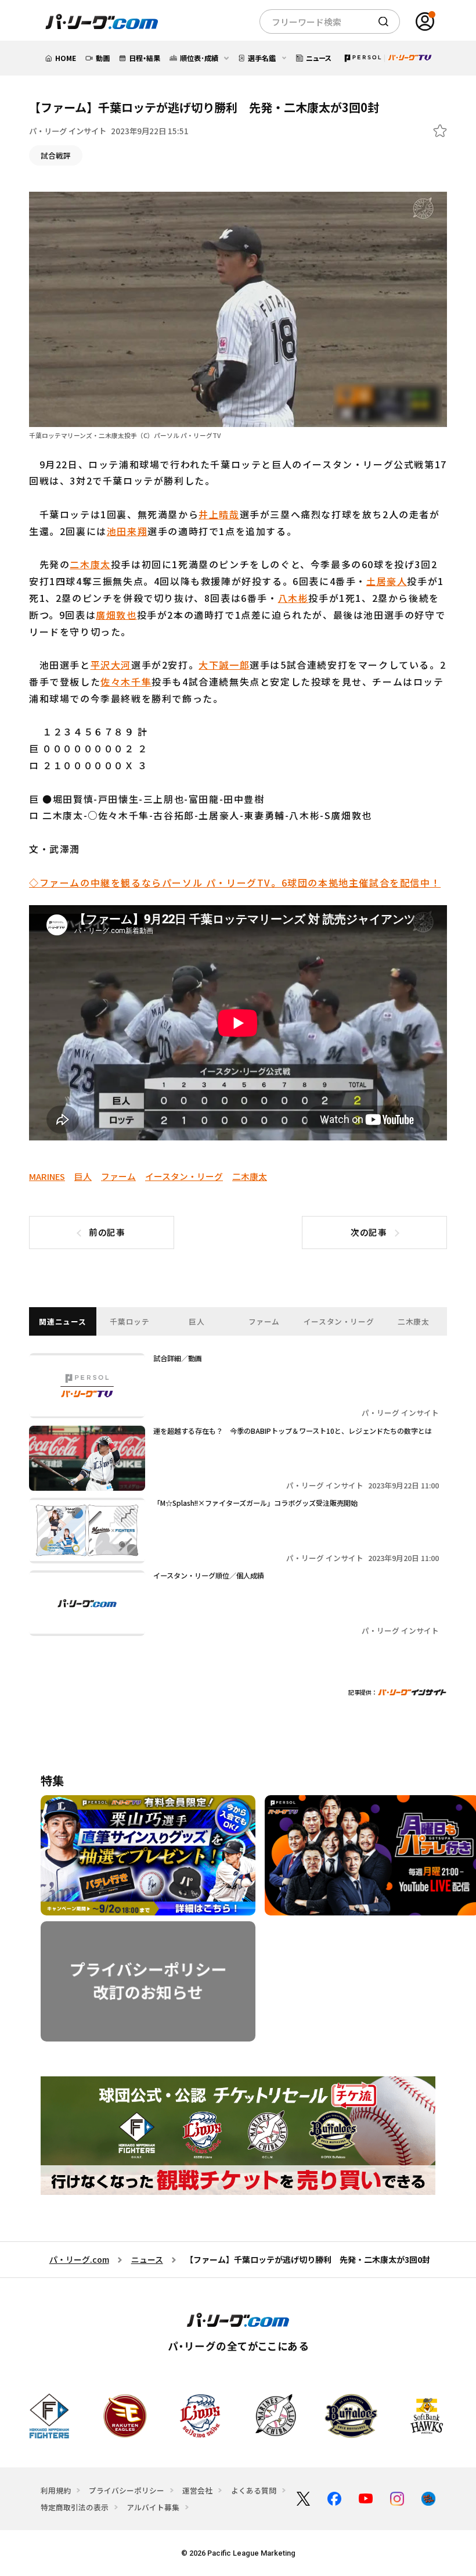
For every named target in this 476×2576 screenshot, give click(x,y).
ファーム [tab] (264, 1321)
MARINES (47, 1176)
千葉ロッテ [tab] (129, 1321)
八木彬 (293, 598)
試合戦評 (56, 155)
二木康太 (90, 564)
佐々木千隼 (126, 681)
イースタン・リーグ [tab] (339, 1321)
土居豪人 (387, 581)
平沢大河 (111, 665)
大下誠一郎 (224, 665)
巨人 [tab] (196, 1321)
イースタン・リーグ (184, 1176)
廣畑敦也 (116, 615)
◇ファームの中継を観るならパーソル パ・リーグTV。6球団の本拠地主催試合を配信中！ (235, 882)
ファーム (118, 1176)
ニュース (147, 2259)
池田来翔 (127, 531)
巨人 (83, 1176)
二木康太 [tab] (414, 1321)
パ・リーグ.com (79, 2259)
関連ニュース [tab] (62, 1321)
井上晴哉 (219, 514)
